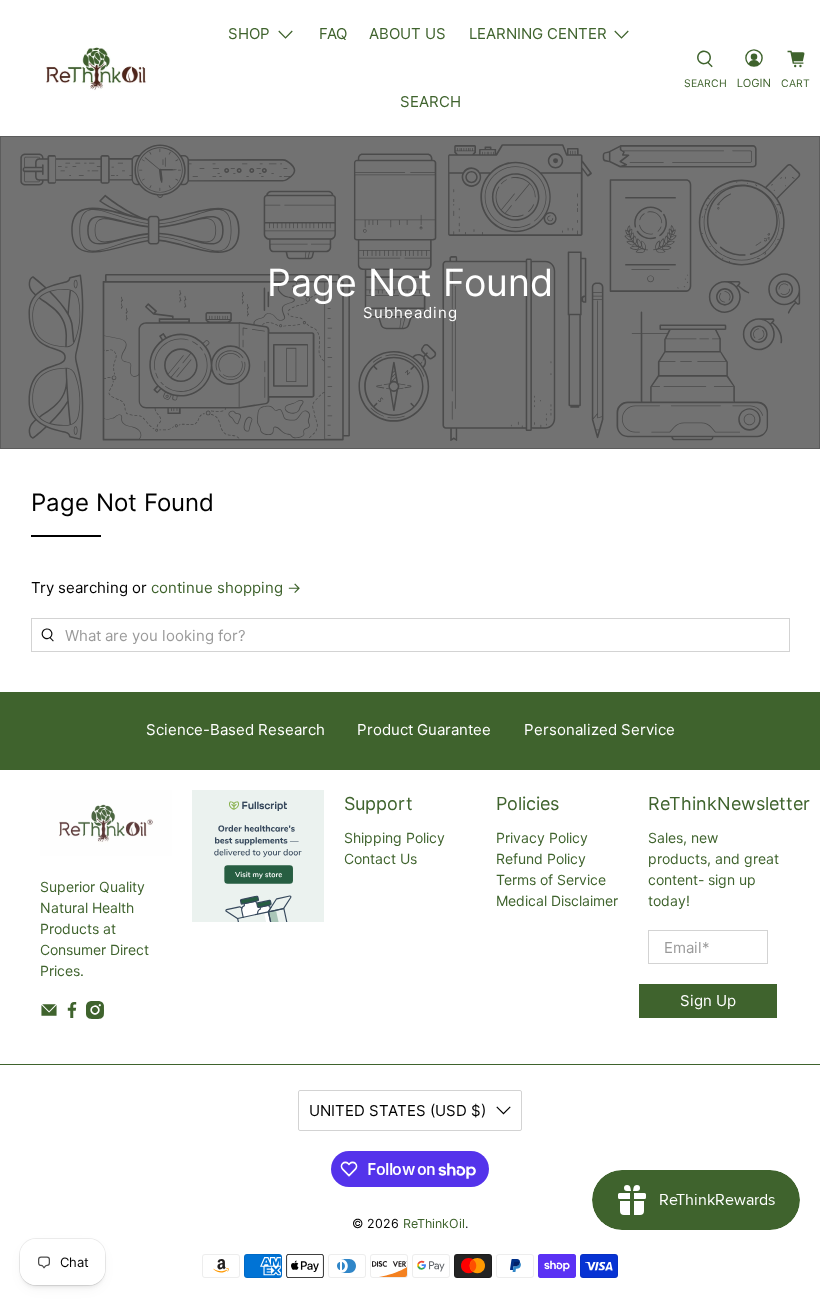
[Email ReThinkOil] (49, 1013)
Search (430, 101)
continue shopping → (226, 587)
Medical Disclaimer (557, 900)
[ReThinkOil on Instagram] (95, 1013)
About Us (407, 33)
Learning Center (538, 33)
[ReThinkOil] (96, 68)
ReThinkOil (434, 1223)
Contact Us (380, 858)
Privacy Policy (542, 837)
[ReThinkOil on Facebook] (72, 1013)
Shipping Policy (394, 837)
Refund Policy (541, 858)
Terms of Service (551, 879)
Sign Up (708, 1000)
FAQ (333, 33)
